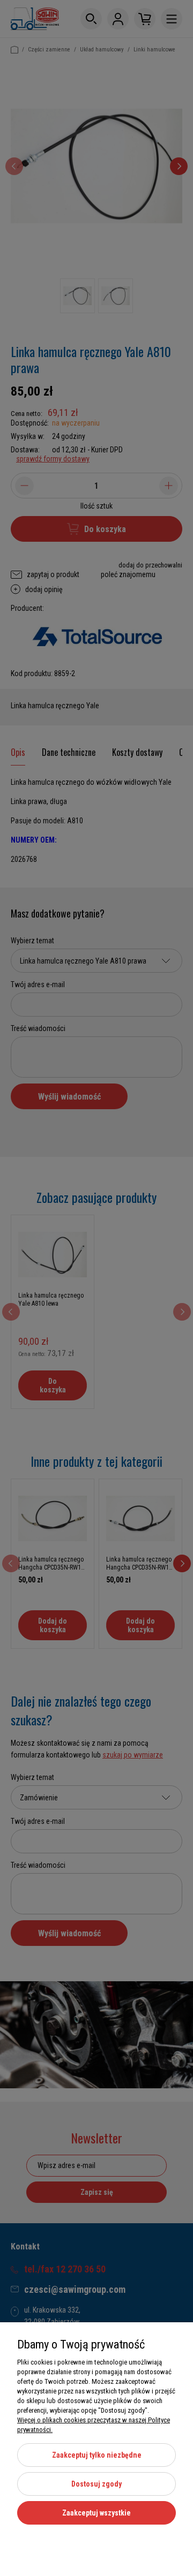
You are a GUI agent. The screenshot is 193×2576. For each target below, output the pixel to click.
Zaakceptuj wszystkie (96, 2513)
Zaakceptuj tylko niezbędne (97, 2455)
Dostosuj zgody (96, 2484)
